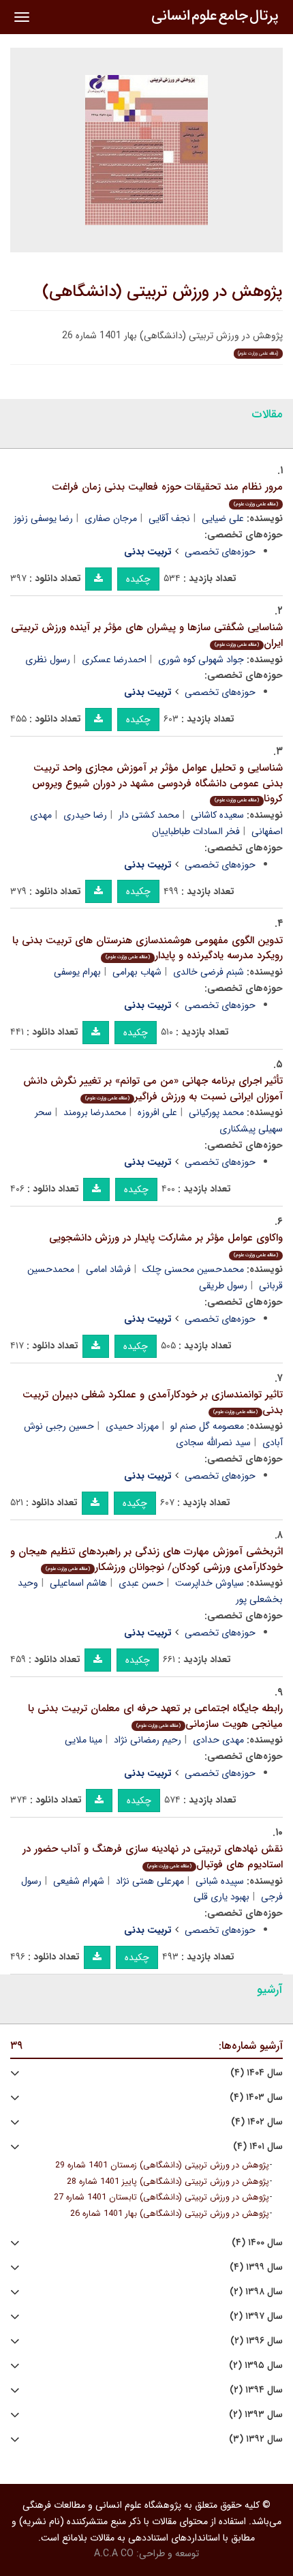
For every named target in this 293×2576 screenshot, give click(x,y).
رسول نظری (48, 660)
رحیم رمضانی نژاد (148, 1740)
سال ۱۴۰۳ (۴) (256, 2098)
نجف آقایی (169, 518)
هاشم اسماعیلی (78, 1583)
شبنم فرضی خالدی (209, 972)
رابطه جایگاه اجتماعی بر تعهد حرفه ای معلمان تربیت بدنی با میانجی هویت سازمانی (155, 1716)
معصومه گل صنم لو (207, 1426)
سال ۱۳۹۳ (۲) (256, 2415)
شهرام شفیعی (79, 1881)
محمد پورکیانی (216, 1112)
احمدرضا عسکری (114, 660)
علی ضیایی (223, 518)
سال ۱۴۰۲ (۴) (257, 2122)
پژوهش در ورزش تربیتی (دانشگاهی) (163, 292)
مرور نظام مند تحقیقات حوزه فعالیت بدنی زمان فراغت (167, 493)
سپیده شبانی (220, 1881)
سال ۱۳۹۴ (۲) (256, 2390)
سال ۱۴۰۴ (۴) (257, 2073)
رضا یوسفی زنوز (43, 518)
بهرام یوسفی (77, 972)
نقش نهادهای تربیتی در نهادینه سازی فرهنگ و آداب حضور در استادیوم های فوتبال (153, 1857)
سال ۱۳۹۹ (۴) (256, 2267)
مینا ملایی (83, 1740)
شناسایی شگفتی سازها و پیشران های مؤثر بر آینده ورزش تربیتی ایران (147, 635)
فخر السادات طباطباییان (196, 831)
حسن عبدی (141, 1583)
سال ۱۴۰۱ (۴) (258, 2147)
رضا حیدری (85, 815)
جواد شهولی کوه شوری (201, 660)
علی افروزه (157, 1112)
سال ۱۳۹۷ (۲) (256, 2316)
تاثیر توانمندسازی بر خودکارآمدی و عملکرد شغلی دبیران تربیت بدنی (153, 1403)
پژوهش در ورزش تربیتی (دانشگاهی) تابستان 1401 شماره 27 (161, 2197)
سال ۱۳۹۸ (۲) (256, 2292)
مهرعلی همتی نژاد (150, 1881)
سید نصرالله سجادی (213, 1442)
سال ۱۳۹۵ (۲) (256, 2366)
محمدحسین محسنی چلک (193, 1269)
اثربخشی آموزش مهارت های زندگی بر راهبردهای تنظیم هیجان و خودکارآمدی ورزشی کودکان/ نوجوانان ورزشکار (146, 1559)
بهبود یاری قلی (221, 1897)
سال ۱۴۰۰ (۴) (257, 2243)
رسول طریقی (223, 1286)
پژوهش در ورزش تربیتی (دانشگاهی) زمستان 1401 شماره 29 (162, 2165)
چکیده (138, 579)
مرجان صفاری (111, 518)
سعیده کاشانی (217, 815)
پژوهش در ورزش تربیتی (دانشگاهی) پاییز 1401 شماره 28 (168, 2182)
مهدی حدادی (218, 1740)
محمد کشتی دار (149, 815)
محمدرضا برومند (95, 1112)
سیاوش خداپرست (210, 1583)
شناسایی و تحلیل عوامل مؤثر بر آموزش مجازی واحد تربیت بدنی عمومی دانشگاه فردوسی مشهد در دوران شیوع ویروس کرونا (157, 783)
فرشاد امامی (108, 1269)
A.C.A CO (114, 2553)
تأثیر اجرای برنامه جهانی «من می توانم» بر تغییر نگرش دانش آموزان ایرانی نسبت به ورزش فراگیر (153, 1089)
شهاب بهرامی (137, 972)
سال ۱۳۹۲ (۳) (256, 2439)
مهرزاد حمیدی (132, 1426)
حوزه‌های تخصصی (220, 552)
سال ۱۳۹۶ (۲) (257, 2341)
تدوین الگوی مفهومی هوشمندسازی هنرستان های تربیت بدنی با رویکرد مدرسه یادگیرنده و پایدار (148, 948)
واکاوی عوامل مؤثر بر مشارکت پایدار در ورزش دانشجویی (166, 1244)
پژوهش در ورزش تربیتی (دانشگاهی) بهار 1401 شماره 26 (170, 2214)
